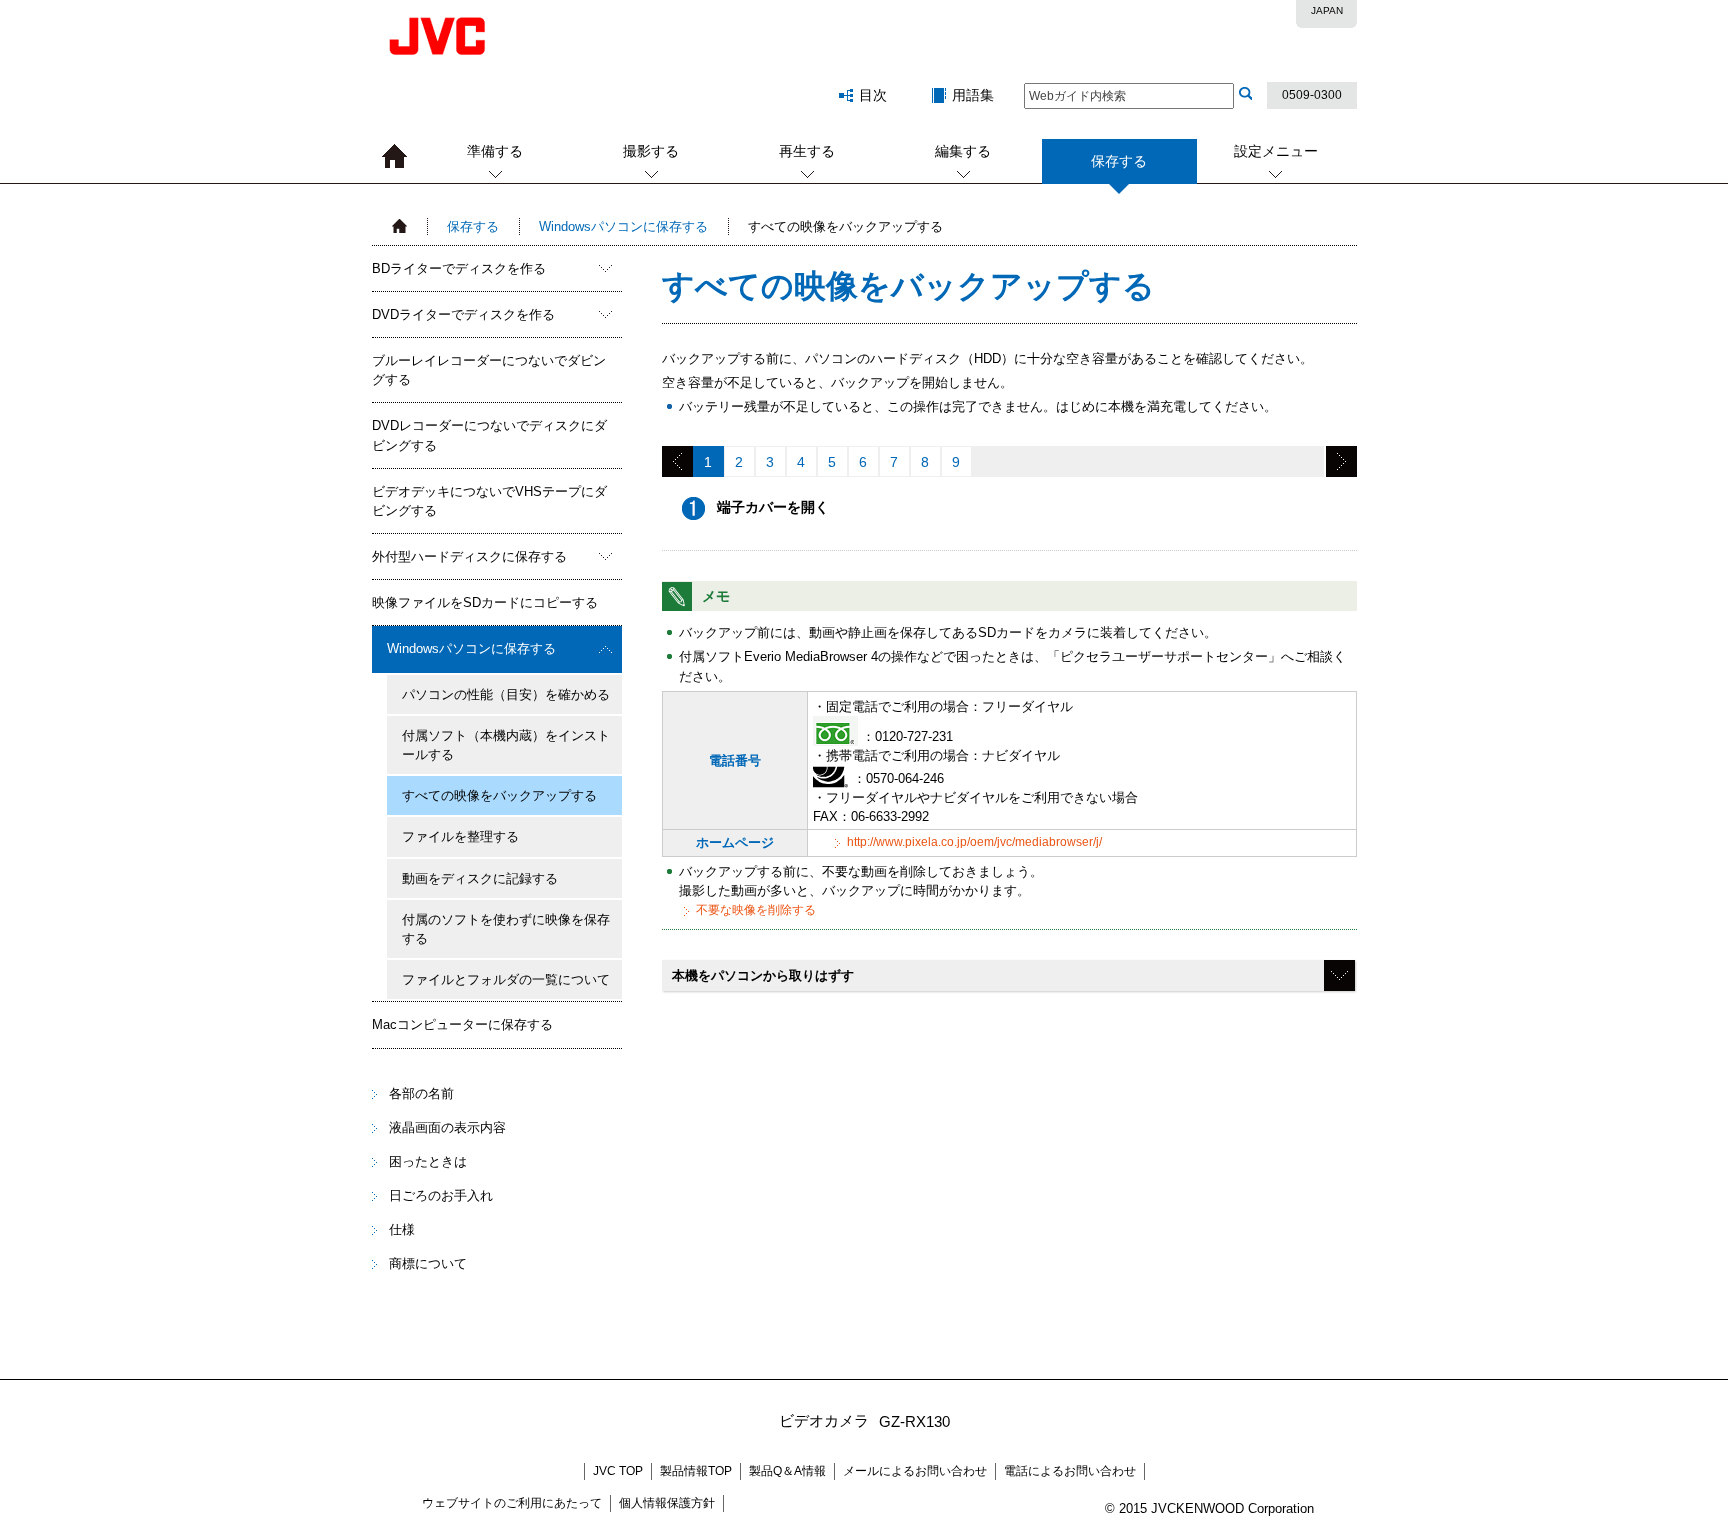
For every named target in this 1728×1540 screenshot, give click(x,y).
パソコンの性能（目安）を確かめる (506, 694)
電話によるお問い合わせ (1070, 1471)
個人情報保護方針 (667, 1503)
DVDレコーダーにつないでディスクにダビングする (489, 435)
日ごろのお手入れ (441, 1195)
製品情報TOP (696, 1471)
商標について (428, 1263)
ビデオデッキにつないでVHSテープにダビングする (489, 501)
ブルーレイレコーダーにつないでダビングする (489, 370)
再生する (807, 151)
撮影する (651, 151)
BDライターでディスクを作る (459, 268)
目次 (873, 95)
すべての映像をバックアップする (499, 795)
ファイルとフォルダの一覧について (506, 979)
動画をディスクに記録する (480, 878)
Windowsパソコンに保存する (623, 226)
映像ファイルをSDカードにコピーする (485, 602)
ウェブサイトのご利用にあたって (512, 1503)
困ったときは (428, 1161)
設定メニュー (1276, 151)
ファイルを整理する (460, 836)
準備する (495, 151)
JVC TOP (618, 1471)
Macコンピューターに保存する (462, 1024)
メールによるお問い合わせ (915, 1471)
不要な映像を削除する (756, 910)
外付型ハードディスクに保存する (469, 556)
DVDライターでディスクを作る (463, 314)
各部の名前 (421, 1093)
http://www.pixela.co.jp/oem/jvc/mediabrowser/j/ (974, 842)
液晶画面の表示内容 (447, 1127)
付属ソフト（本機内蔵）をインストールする (506, 745)
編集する (963, 151)
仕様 (402, 1229)
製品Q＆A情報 (787, 1471)
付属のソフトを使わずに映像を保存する (506, 929)
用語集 (973, 95)
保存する (473, 226)
